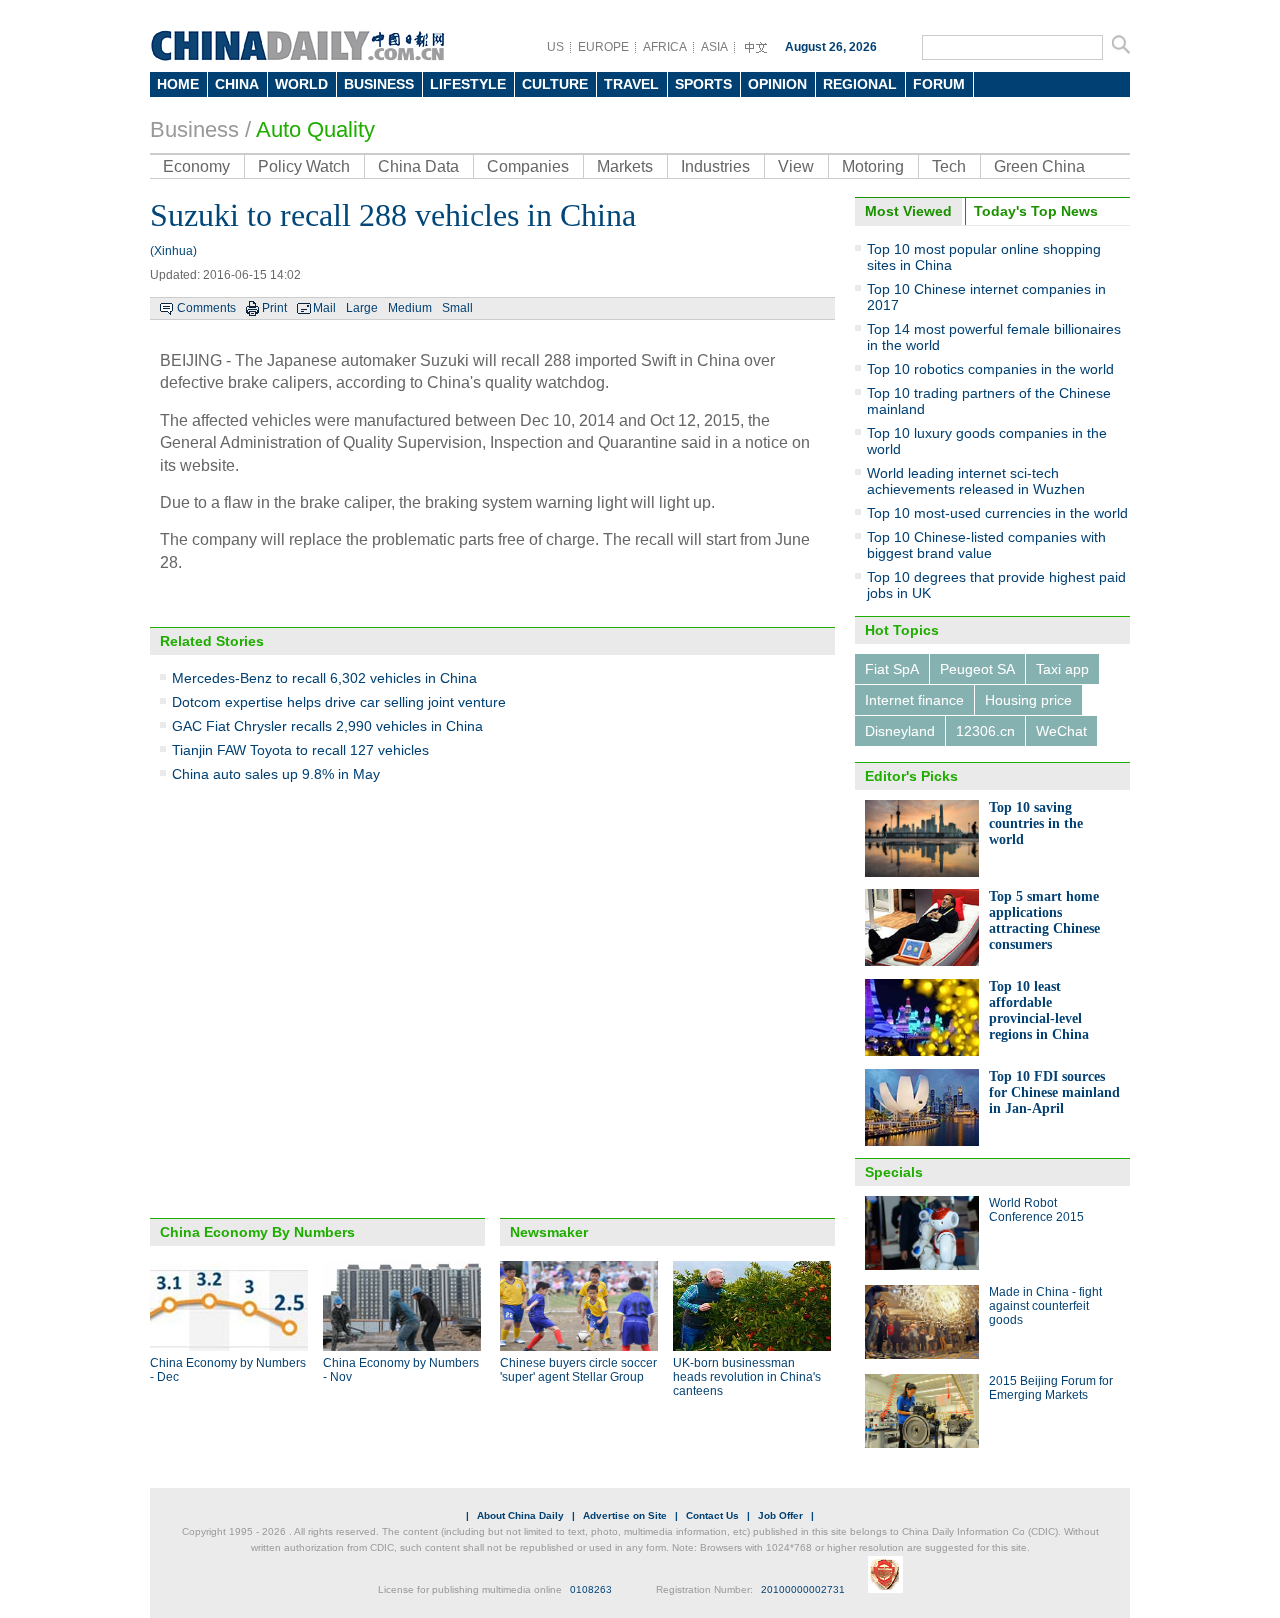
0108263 (591, 1589)
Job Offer (780, 1515)
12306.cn (985, 731)
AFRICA (665, 47)
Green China (1039, 166)
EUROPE (603, 47)
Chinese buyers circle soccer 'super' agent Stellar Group (578, 1370)
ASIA (714, 47)
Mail (324, 308)
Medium (410, 308)
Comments (206, 308)
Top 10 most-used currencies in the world (997, 513)
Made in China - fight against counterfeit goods (1045, 1306)
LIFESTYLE (468, 84)
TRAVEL (631, 84)
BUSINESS (379, 84)
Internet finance (914, 700)
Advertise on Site (625, 1515)
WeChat (1061, 731)
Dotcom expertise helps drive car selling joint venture (339, 702)
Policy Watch (304, 166)
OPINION (777, 84)
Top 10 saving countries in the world (1036, 823)
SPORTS (703, 84)
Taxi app (1062, 669)
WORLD (301, 84)
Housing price (1028, 700)
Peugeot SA (977, 669)
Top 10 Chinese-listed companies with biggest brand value (986, 545)
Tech (949, 166)
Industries (715, 166)
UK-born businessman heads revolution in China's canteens (747, 1377)
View (796, 166)
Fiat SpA (892, 669)
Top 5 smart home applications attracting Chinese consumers (1044, 920)
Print (274, 308)
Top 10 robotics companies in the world (990, 369)
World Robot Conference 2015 (1036, 1210)
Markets (625, 166)
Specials (894, 1172)
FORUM (939, 84)
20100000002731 (803, 1589)
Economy (196, 166)
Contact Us (712, 1515)
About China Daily (520, 1515)
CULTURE (555, 84)
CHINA (237, 84)
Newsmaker (549, 1232)
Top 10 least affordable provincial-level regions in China (1039, 1010)
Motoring (873, 166)
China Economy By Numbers (257, 1232)
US (555, 47)
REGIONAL (860, 84)
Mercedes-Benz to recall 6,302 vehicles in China (324, 678)
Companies (528, 166)
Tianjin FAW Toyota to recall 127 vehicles (300, 750)
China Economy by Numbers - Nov (401, 1370)
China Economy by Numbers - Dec (228, 1370)
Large (362, 308)
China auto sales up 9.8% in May (276, 774)
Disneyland (900, 731)
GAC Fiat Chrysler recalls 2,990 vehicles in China (327, 726)
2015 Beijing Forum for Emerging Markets (1051, 1388)
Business (194, 129)
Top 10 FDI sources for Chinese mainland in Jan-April (1054, 1092)
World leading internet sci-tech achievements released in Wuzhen (976, 481)
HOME (178, 84)
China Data (418, 166)
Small (457, 308)
